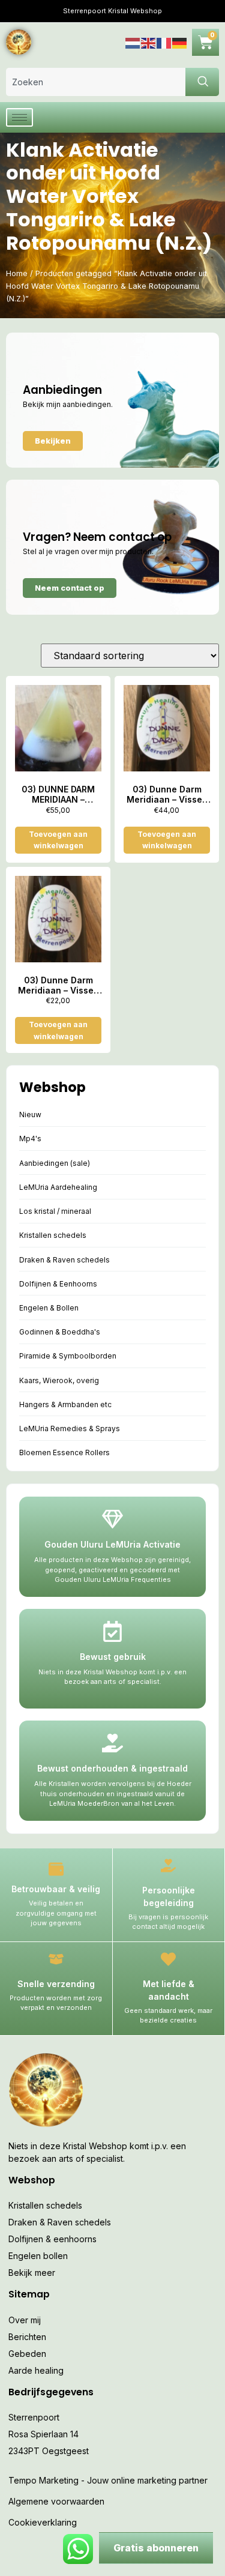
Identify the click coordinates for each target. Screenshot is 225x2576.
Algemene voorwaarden (56, 2501)
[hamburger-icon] (19, 117)
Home (17, 273)
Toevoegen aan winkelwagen (58, 840)
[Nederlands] (133, 42)
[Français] (164, 42)
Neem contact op (70, 588)
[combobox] (96, 82)
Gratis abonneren (156, 2548)
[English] (149, 42)
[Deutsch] (180, 42)
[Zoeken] (202, 82)
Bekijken (53, 441)
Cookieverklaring (43, 2522)
